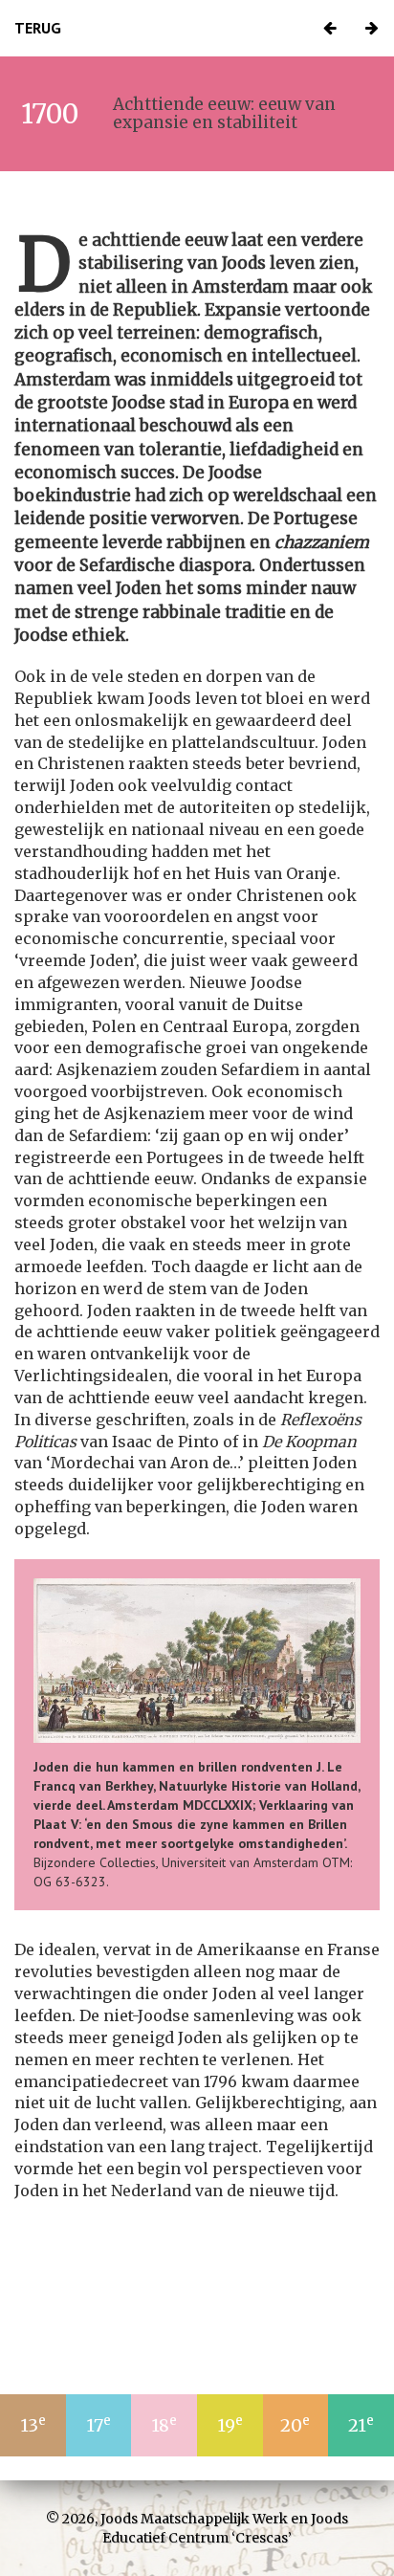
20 (295, 2424)
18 (164, 2424)
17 (98, 2424)
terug (38, 28)
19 (230, 2424)
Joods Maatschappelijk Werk (194, 2519)
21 (361, 2424)
